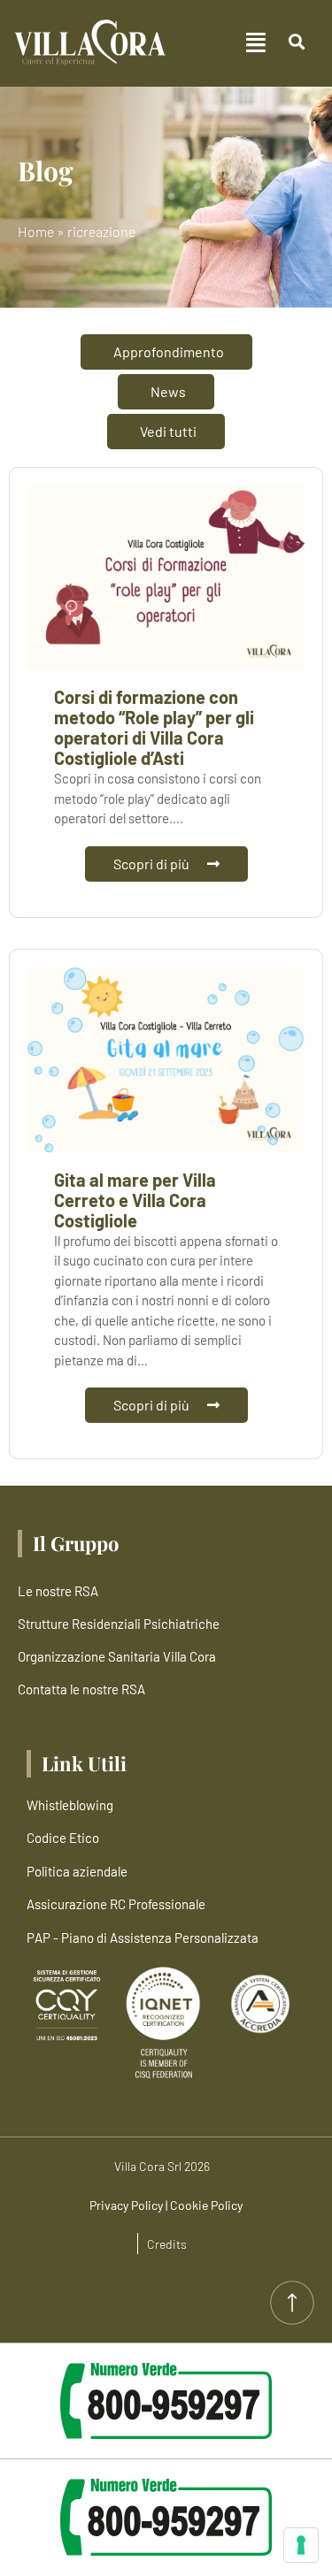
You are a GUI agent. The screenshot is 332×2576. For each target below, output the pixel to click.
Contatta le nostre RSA (81, 1689)
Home (36, 231)
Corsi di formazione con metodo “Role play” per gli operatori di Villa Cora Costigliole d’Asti (154, 727)
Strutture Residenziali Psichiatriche (119, 1624)
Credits (167, 2244)
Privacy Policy (126, 2205)
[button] (220, 43)
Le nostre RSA (58, 1591)
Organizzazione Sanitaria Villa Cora (117, 1656)
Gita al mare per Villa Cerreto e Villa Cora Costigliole (135, 1200)
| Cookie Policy (204, 2205)
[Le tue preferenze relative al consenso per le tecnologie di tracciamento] (301, 2545)
